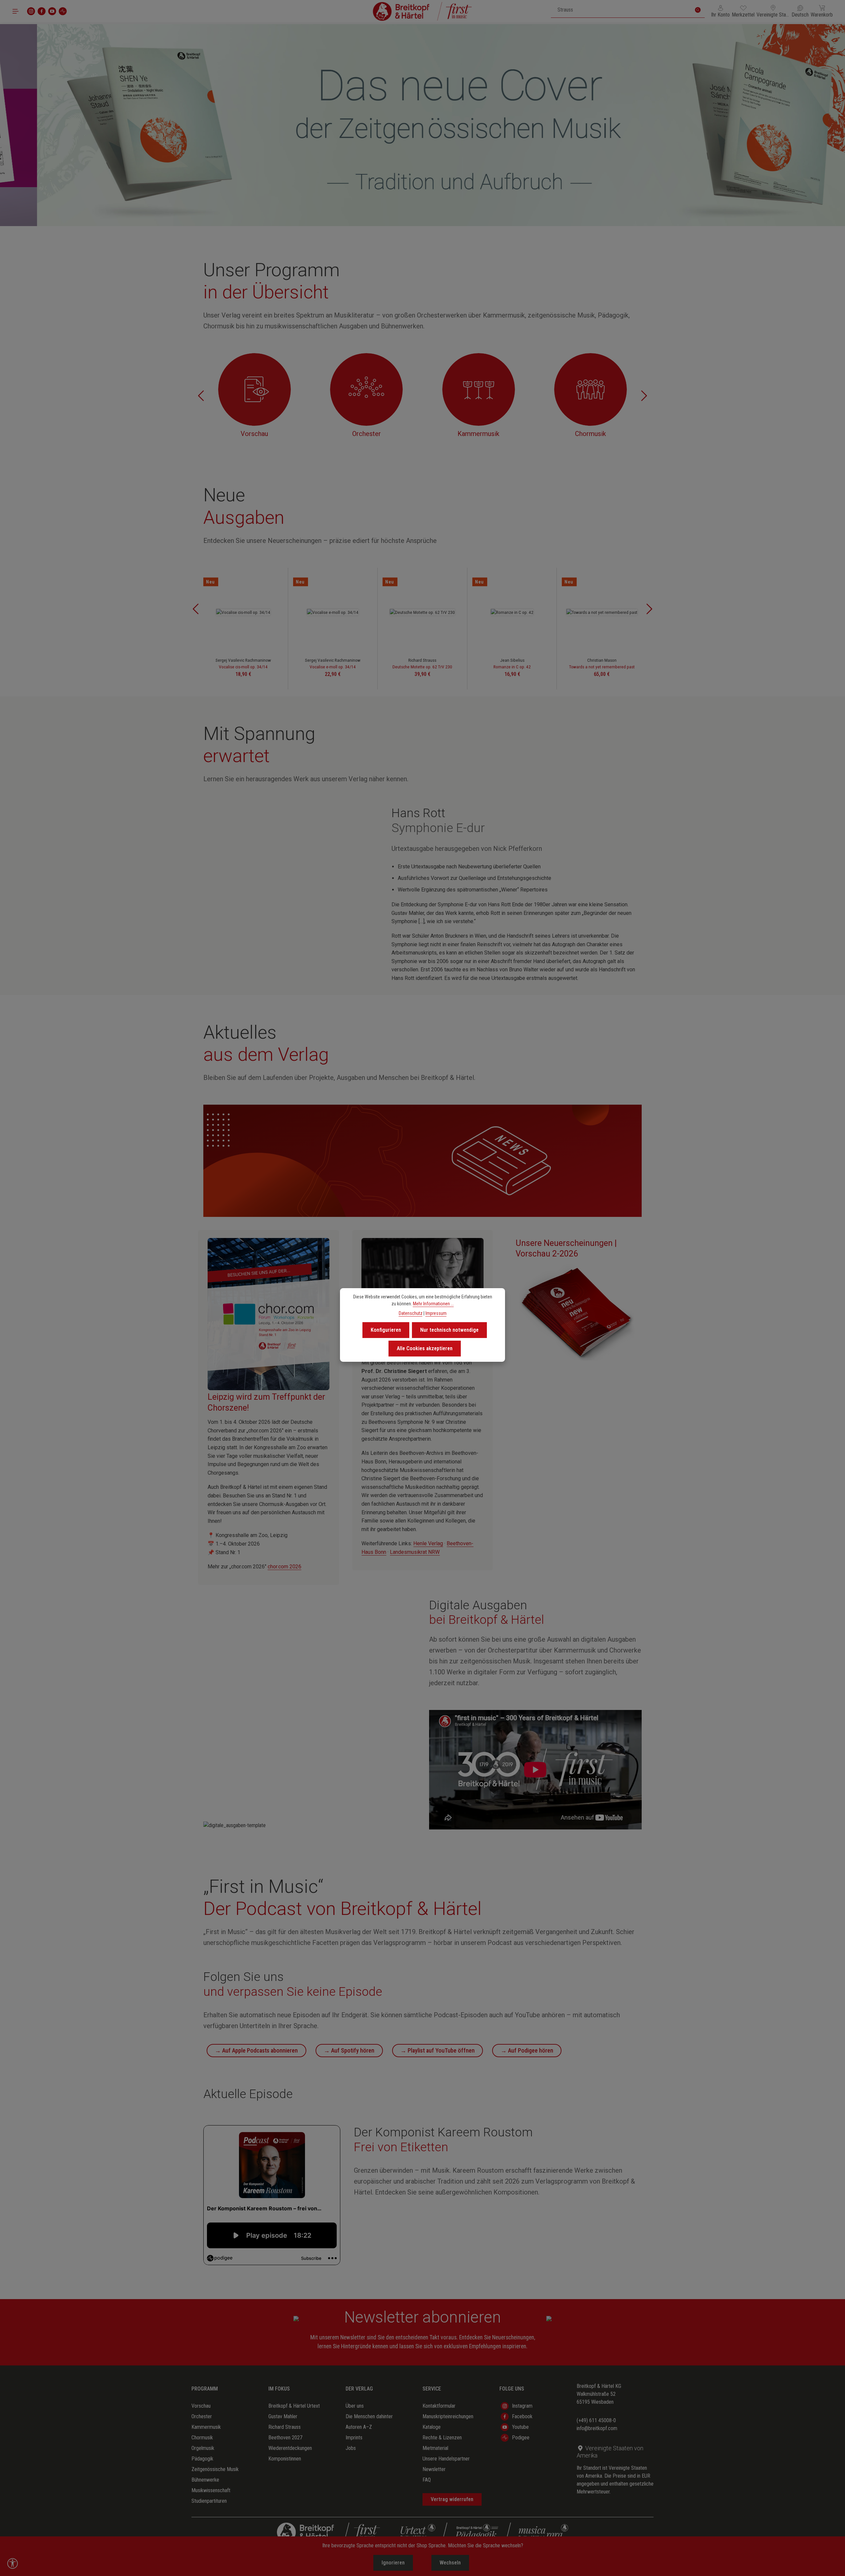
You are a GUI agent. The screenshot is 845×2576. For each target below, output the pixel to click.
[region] (422, 125)
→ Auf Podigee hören (527, 2050)
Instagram (522, 2406)
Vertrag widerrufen (452, 2499)
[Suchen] (698, 10)
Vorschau (201, 2406)
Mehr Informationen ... (433, 1304)
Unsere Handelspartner (446, 2459)
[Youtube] (52, 11)
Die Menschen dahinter (369, 2416)
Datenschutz (411, 1313)
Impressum (436, 1313)
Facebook (522, 2416)
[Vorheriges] (201, 396)
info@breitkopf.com (597, 2428)
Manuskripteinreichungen (448, 2416)
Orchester (202, 2416)
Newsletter (434, 2469)
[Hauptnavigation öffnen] (16, 11)
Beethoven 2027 (285, 2438)
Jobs (351, 2448)
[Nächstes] (644, 396)
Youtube (520, 2427)
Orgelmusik (203, 2448)
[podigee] (63, 11)
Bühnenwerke (205, 2480)
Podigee (521, 2438)
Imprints (354, 2438)
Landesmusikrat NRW (415, 1552)
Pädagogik (202, 2459)
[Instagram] (31, 11)
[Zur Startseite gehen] (422, 11)
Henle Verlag (428, 1543)
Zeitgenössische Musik (215, 2469)
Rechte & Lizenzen (442, 2438)
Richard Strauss (285, 2427)
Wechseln (450, 2563)
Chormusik (202, 2438)
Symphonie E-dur (438, 828)
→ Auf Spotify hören (349, 2050)
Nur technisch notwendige (449, 1330)
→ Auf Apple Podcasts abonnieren (256, 2050)
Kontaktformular (439, 2406)
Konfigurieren (386, 1330)
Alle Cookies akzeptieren (425, 1348)
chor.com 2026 (285, 1567)
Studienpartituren (209, 2501)
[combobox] (621, 10)
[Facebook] (42, 11)
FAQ (427, 2480)
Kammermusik (206, 2427)
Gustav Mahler (283, 2416)
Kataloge (432, 2427)
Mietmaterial (435, 2448)
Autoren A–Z (359, 2427)
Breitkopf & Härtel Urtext (294, 2406)
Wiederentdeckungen (290, 2448)
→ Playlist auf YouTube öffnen (438, 2050)
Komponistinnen (285, 2459)
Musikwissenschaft (211, 2490)
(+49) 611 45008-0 (596, 2420)
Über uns (355, 2406)
